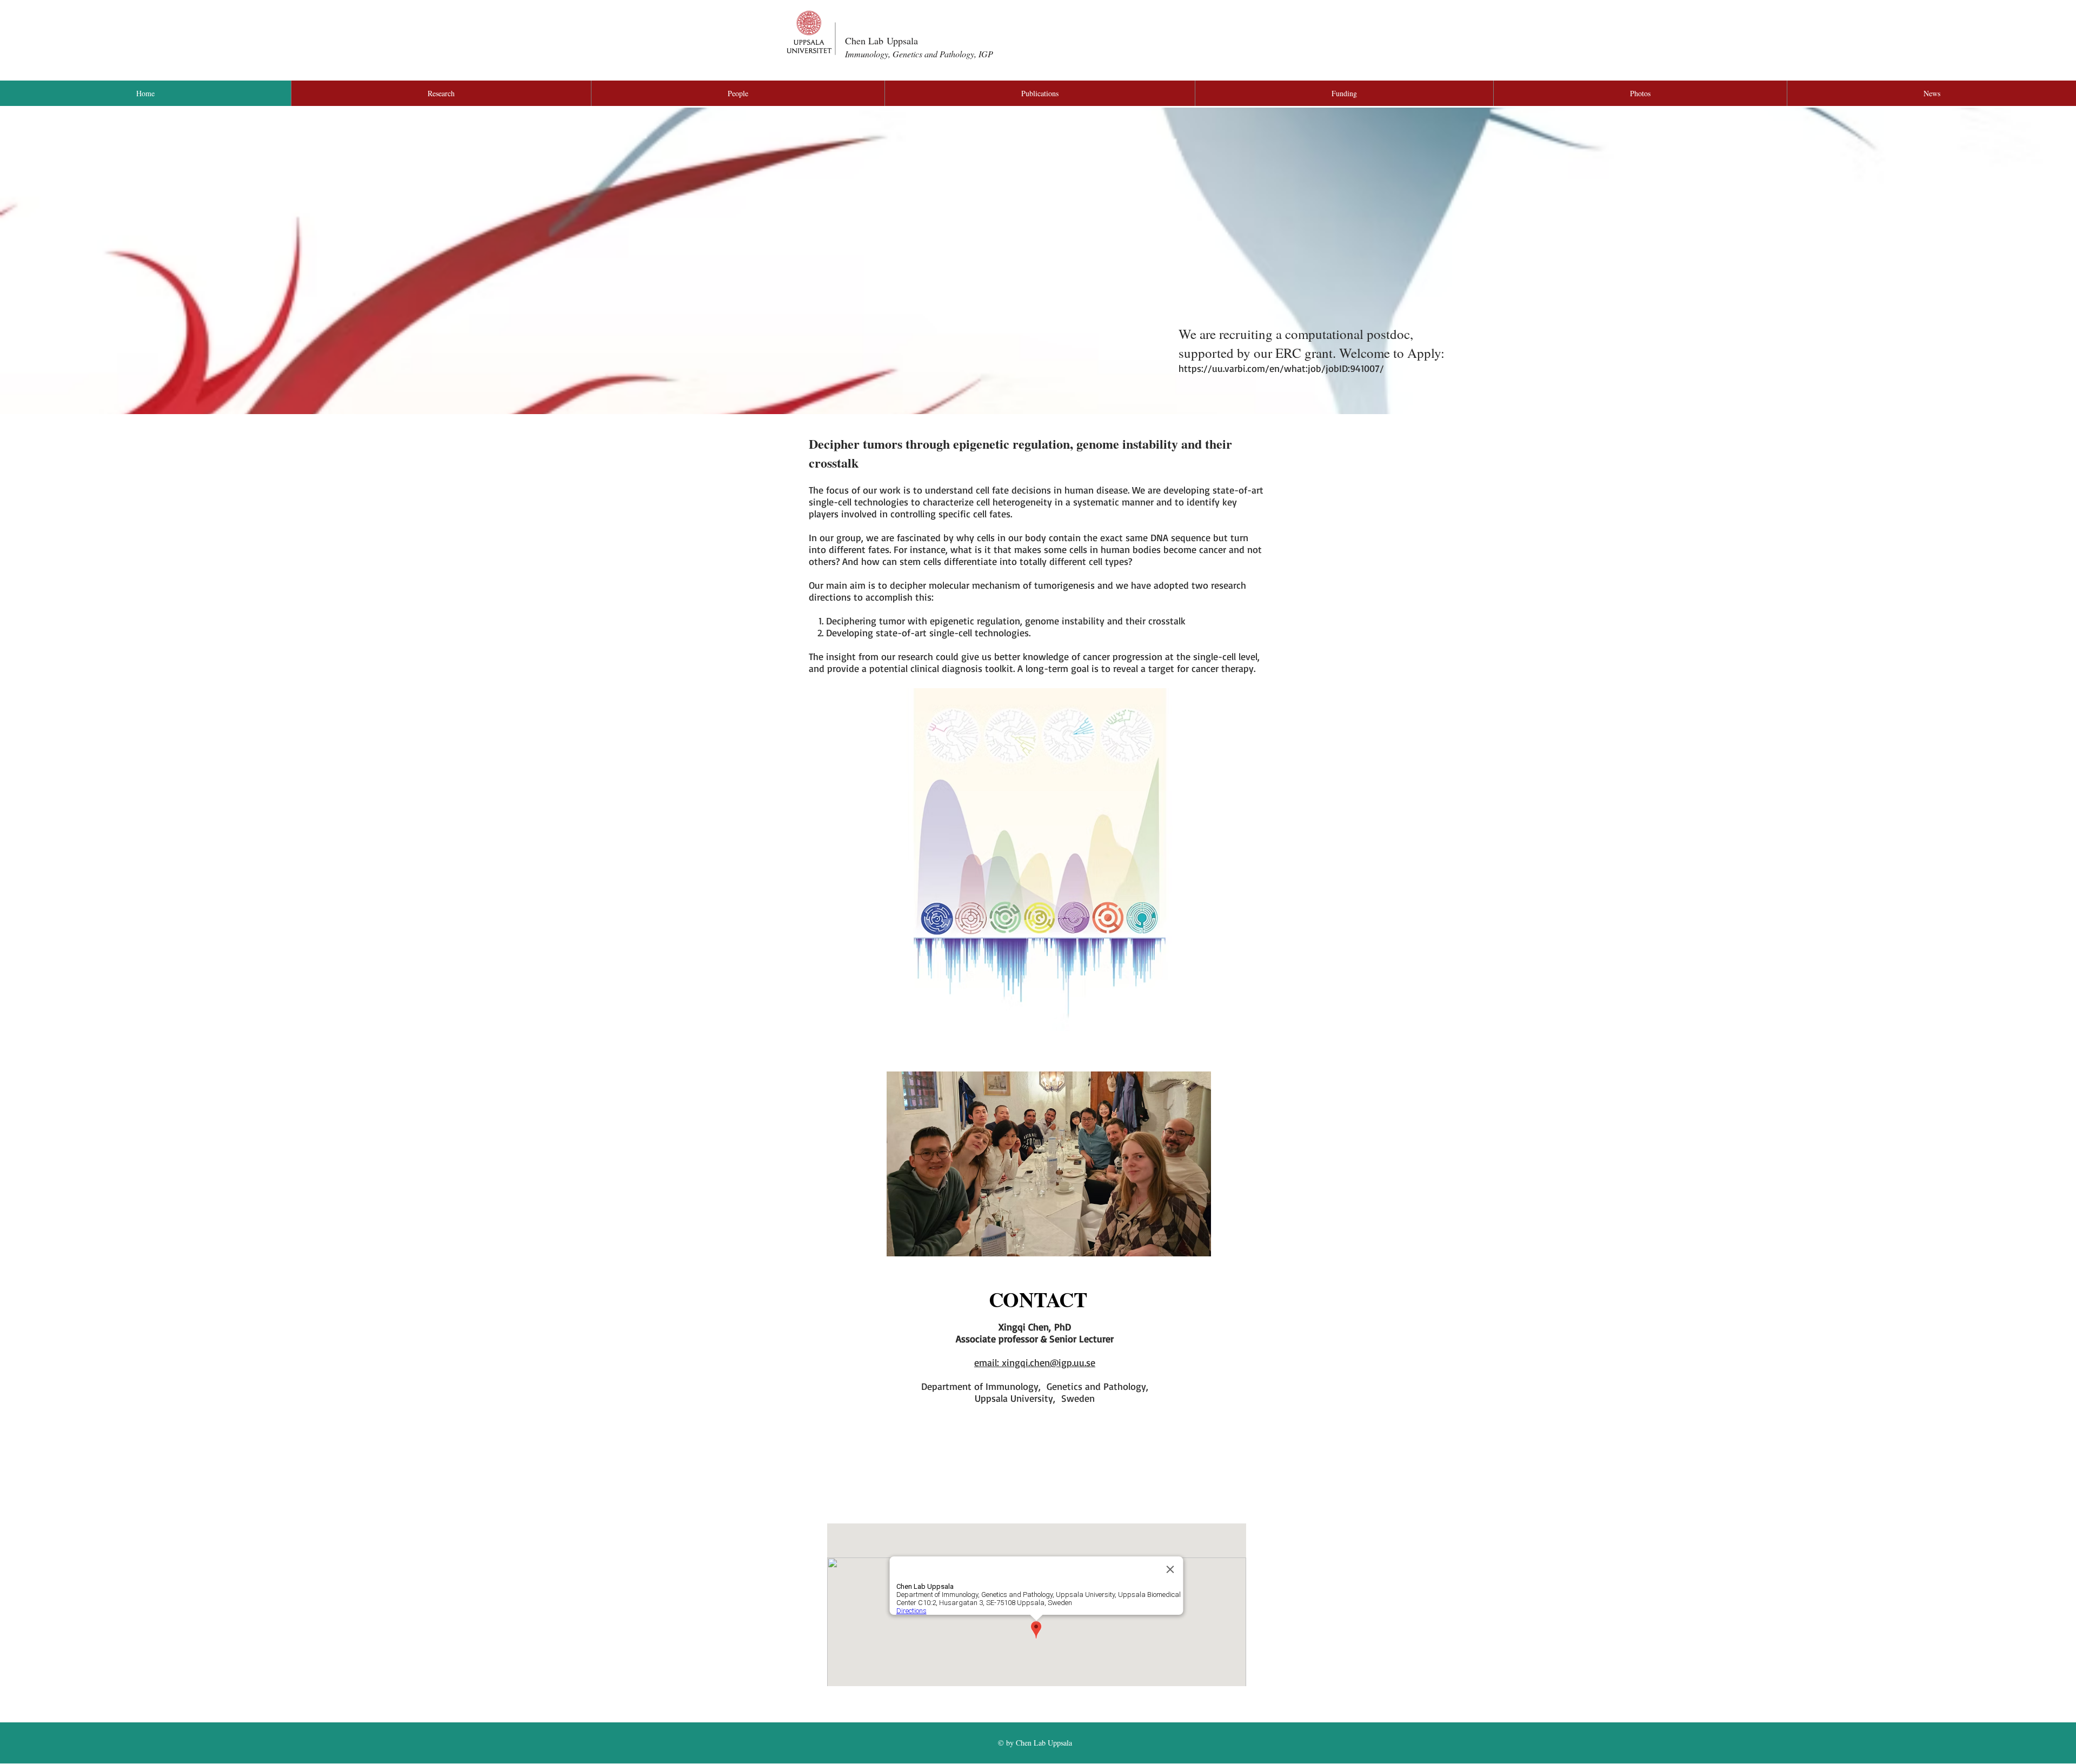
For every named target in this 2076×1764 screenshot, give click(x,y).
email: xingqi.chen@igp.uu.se (1035, 1362)
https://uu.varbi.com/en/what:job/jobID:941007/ (1281, 368)
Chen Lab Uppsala (881, 41)
